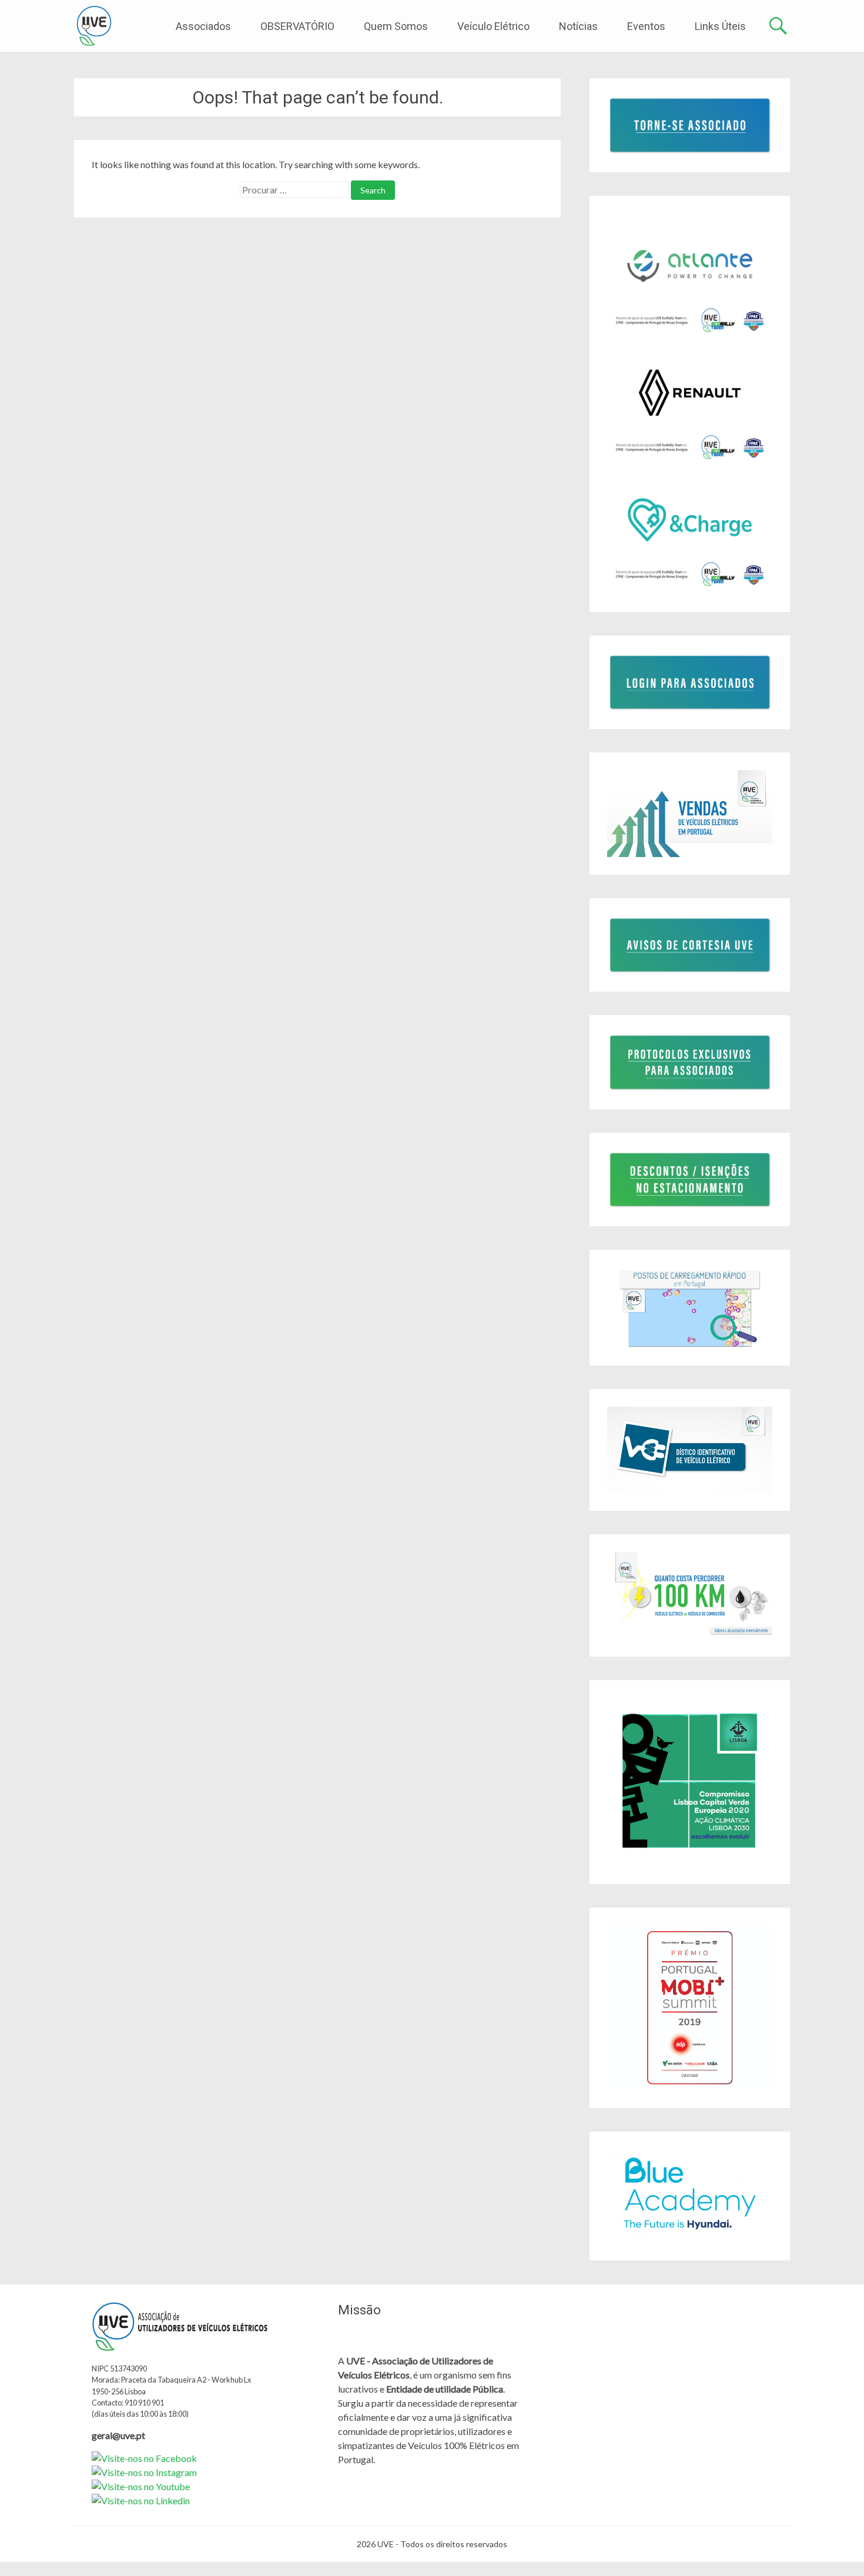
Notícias (578, 26)
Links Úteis (720, 26)
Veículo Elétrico (493, 26)
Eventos (646, 26)
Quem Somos (396, 26)
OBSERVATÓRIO (297, 26)
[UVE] (94, 26)
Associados (203, 26)
